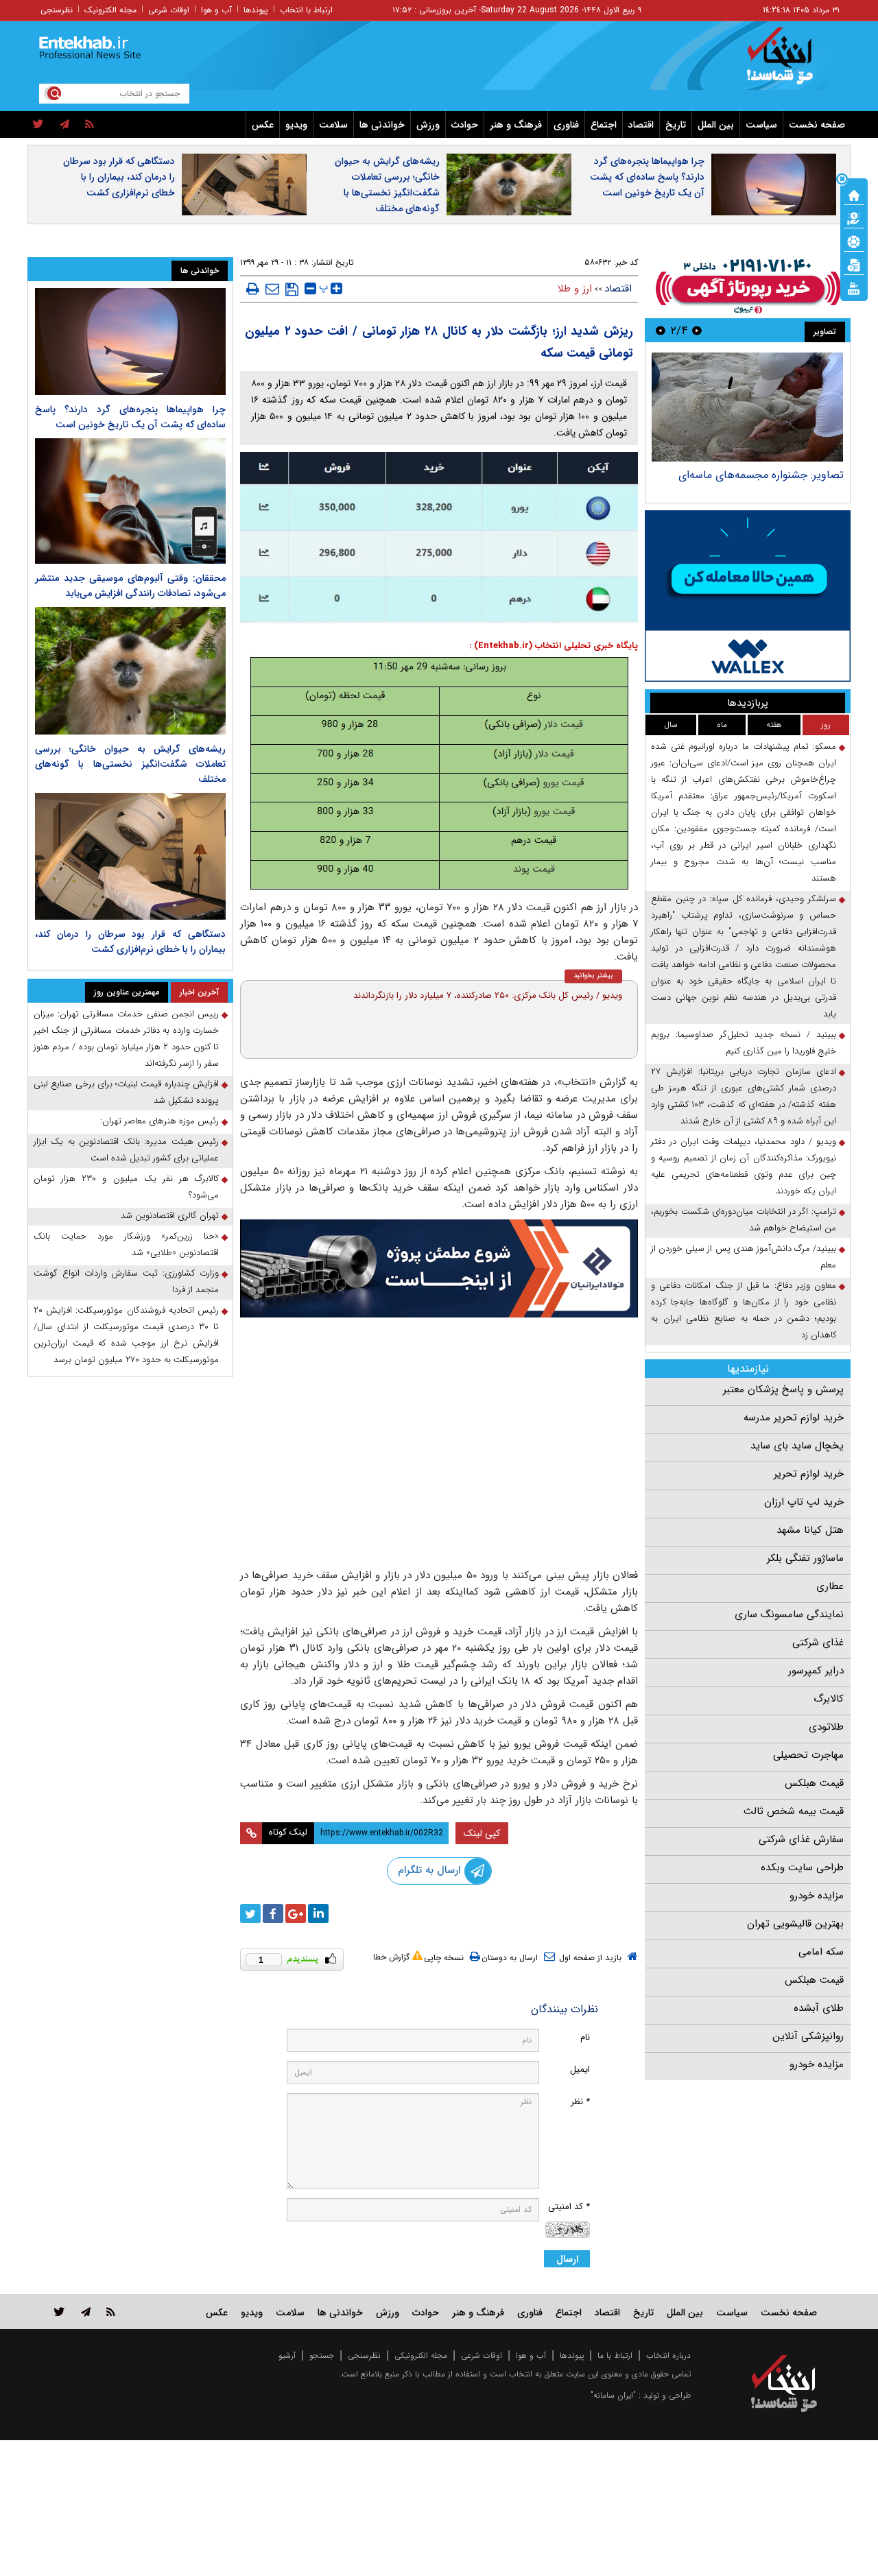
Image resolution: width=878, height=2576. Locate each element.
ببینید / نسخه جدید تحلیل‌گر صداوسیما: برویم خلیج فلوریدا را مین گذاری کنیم (744, 1043)
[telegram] (64, 125)
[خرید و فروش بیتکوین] (748, 596)
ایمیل (580, 2070)
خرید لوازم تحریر (809, 1474)
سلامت (333, 125)
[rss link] (111, 2312)
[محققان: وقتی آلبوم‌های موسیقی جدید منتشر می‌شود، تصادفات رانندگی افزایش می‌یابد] (130, 501)
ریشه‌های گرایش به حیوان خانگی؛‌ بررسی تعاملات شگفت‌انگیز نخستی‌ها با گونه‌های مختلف (387, 185)
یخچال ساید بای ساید (797, 1446)
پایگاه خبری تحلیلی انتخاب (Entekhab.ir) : (554, 646)
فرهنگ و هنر (516, 125)
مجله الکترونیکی (421, 2356)
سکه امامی (821, 1952)
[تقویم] (854, 264)
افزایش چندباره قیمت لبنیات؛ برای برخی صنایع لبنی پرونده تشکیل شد (126, 1092)
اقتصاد (641, 125)
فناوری (566, 125)
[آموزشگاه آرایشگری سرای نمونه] (439, 1511)
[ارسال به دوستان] (272, 289)
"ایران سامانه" (613, 2395)
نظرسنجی (57, 10)
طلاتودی (826, 1727)
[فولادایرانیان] (439, 1268)
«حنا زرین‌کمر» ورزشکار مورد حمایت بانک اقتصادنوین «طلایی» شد (126, 1244)
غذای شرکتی (818, 1643)
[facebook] (273, 1913)
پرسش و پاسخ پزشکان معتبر (783, 1390)
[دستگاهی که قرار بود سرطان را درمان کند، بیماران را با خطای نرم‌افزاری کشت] (130, 856)
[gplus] (296, 1913)
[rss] (90, 125)
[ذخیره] (292, 289)
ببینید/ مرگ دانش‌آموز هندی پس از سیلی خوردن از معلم (744, 1257)
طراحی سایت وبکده (802, 1868)
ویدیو (296, 125)
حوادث (465, 125)
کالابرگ (829, 1699)
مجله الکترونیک (110, 10)
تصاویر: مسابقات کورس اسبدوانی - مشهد (751, 475)
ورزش (428, 125)
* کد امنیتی (569, 2207)
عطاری (830, 1586)
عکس (263, 125)
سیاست (761, 125)
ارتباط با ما (615, 2356)
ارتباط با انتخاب (306, 10)
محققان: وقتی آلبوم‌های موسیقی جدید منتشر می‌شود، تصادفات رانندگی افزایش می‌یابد (130, 586)
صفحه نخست (817, 125)
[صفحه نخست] (854, 194)
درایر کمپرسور (816, 1671)
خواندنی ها (382, 125)
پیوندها (256, 10)
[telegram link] (86, 2312)
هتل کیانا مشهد (810, 1530)
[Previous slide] (697, 330)
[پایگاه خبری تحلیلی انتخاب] (791, 62)
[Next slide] (661, 330)
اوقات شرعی (169, 10)
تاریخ (676, 125)
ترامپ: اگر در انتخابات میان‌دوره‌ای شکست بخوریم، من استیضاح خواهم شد (744, 1220)
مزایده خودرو (817, 1896)
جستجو (322, 2356)
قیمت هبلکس (814, 1783)
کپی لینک (482, 1833)
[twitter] (38, 125)
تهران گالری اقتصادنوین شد (170, 1216)
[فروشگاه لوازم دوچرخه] (439, 1391)
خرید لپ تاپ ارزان (804, 1502)
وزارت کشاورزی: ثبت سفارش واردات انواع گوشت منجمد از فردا (126, 1281)
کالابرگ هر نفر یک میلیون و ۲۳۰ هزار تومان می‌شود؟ (126, 1187)
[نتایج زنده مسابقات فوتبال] (854, 287)
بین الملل (716, 125)
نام (585, 2037)
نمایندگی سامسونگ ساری (789, 1614)
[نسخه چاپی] (253, 289)
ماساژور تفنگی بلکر (805, 1558)
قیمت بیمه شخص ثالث (794, 1811)
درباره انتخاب (668, 2356)
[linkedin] (318, 1913)
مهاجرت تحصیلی (808, 1755)
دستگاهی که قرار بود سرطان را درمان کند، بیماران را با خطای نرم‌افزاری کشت (119, 177)
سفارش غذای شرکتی (801, 1839)
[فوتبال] (854, 241)
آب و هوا (216, 10)
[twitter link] (59, 2312)
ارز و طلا (575, 289)
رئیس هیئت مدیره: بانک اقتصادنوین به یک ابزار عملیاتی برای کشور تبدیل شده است (126, 1150)
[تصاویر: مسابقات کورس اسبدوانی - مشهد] (747, 407)
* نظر (580, 2102)
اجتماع (604, 125)
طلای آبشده (819, 2008)
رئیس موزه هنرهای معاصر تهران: (159, 1121)
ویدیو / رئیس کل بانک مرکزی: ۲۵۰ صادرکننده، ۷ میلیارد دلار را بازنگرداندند (488, 995)
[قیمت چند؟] (854, 217)
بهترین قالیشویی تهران (795, 1924)
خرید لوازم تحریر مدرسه (794, 1418)
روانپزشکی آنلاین (808, 2036)
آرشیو (287, 2356)
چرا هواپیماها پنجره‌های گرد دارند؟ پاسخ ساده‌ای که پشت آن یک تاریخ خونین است (647, 177)
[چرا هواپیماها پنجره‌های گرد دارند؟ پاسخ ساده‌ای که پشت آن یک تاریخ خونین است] (130, 342)
